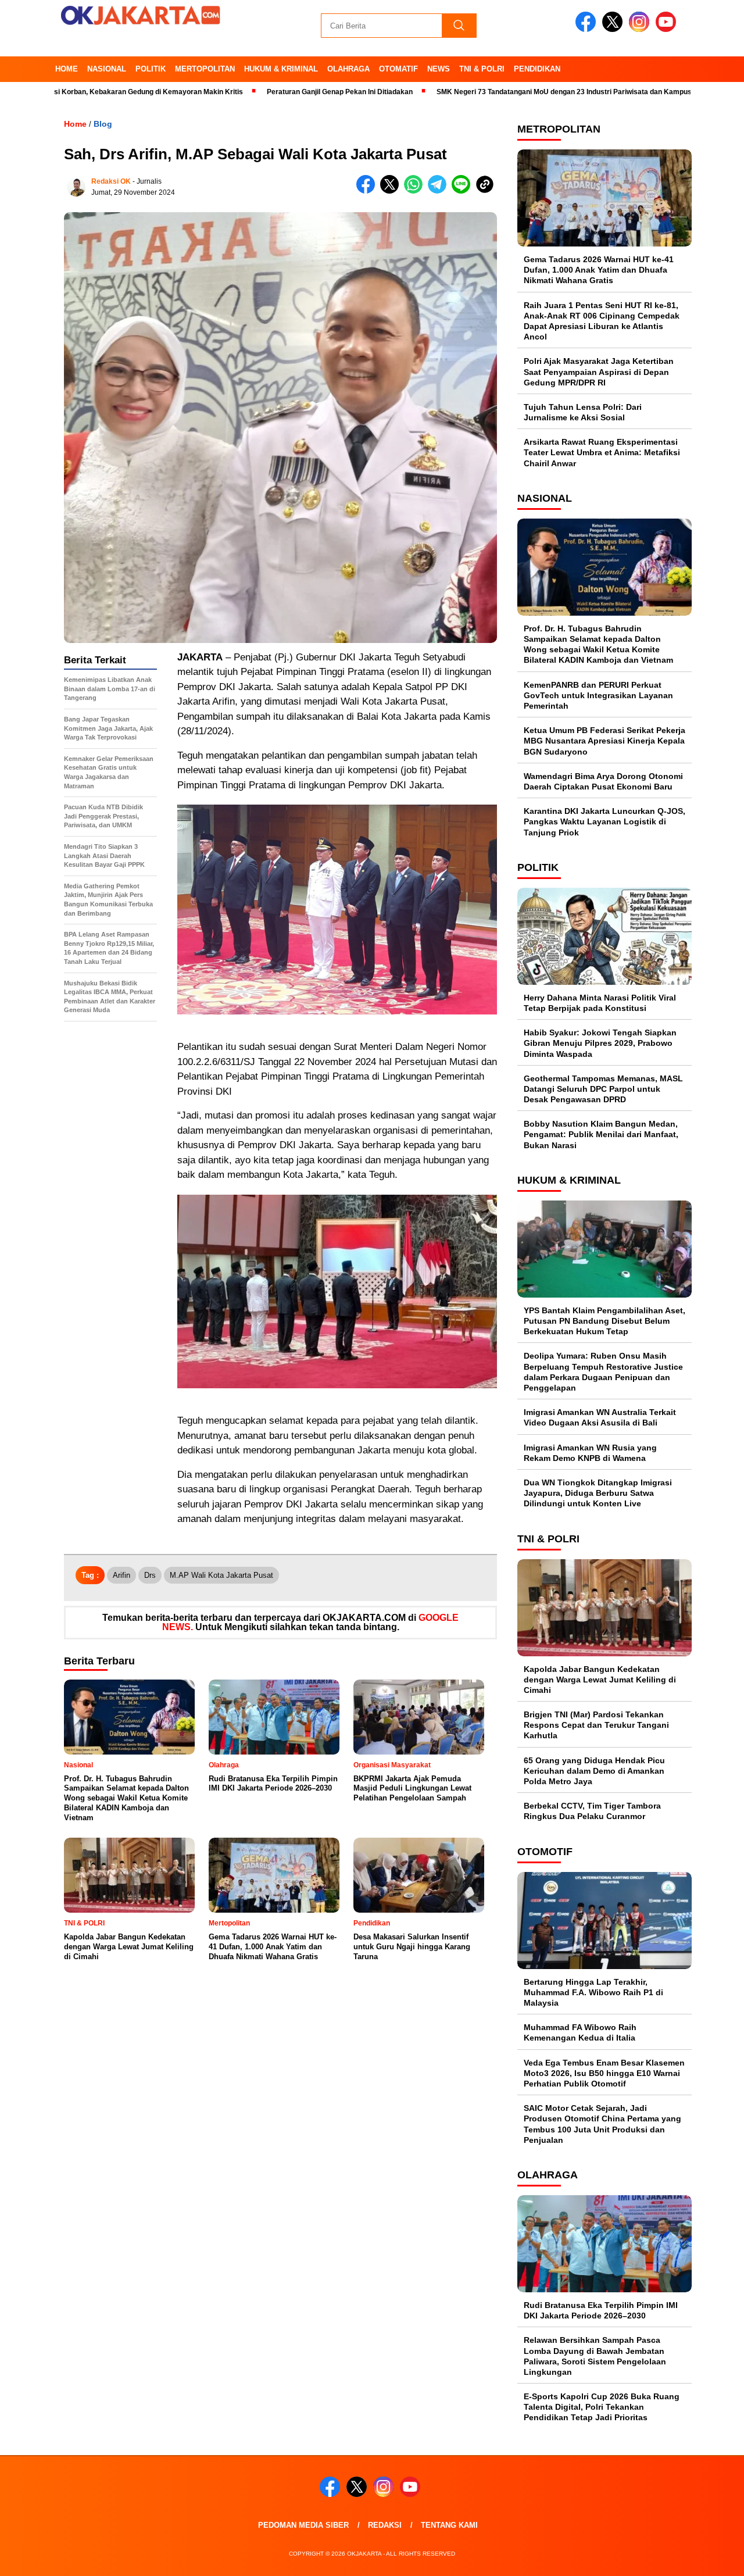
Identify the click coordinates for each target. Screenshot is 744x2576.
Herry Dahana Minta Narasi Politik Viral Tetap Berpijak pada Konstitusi (600, 1003)
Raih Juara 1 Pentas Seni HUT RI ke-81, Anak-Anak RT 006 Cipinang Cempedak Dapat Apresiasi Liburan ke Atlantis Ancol (602, 321)
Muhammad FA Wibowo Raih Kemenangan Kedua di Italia (580, 2032)
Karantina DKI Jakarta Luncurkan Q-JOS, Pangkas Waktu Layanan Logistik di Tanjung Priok (604, 821)
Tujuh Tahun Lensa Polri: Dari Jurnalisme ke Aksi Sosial (583, 412)
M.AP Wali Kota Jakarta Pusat (221, 1575)
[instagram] (641, 29)
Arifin (121, 1575)
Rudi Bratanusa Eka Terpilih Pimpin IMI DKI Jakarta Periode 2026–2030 (601, 2310)
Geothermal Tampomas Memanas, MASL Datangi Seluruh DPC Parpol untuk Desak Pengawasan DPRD (603, 1089)
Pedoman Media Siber (303, 2525)
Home (67, 69)
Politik (151, 69)
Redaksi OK (111, 181)
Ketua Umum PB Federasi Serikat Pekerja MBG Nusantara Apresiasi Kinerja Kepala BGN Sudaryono (604, 741)
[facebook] (588, 29)
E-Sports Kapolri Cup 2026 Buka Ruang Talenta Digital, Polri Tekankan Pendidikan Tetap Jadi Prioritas (602, 2407)
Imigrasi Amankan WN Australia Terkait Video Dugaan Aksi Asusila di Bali (600, 1417)
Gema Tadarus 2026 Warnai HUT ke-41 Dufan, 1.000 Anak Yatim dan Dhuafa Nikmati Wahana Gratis (599, 270)
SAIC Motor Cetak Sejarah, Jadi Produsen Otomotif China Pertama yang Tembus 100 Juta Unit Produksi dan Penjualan (602, 2124)
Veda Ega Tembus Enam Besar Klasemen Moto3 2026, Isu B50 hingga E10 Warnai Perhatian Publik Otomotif (604, 2073)
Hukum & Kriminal (281, 69)
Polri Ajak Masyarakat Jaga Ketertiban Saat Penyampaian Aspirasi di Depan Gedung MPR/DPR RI (599, 371)
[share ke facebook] (368, 191)
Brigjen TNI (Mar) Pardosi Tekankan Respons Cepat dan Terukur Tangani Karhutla (596, 1725)
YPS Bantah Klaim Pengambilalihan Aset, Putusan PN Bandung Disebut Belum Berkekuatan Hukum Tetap (604, 1321)
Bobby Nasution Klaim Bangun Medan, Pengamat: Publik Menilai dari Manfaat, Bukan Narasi (601, 1134)
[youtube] (668, 29)
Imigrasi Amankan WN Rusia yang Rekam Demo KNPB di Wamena (590, 1453)
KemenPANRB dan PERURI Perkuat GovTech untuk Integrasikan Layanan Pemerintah (598, 695)
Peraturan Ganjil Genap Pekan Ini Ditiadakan (261, 92)
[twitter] (614, 29)
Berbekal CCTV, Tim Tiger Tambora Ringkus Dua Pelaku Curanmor (592, 1811)
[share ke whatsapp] (416, 191)
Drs (150, 1575)
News (439, 69)
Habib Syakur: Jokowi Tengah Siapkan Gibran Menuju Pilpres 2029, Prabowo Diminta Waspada (600, 1043)
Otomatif (398, 69)
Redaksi (385, 2525)
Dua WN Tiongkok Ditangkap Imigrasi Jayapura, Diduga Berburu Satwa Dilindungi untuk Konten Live (598, 1493)
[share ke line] (464, 191)
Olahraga (348, 69)
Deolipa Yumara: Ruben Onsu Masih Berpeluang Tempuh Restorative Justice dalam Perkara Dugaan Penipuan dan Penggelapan (603, 1372)
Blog (103, 124)
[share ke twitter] (392, 191)
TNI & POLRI (482, 69)
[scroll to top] (712, 2558)
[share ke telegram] (440, 191)
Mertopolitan (205, 69)
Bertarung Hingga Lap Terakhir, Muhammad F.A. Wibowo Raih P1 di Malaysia (593, 1992)
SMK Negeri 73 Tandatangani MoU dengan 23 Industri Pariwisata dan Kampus (486, 92)
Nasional (107, 69)
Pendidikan (537, 69)
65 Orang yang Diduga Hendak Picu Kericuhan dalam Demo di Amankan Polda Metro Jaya (594, 1771)
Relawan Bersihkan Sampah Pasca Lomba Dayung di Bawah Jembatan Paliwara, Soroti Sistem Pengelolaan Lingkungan (595, 2356)
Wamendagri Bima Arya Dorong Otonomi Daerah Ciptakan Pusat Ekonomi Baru (603, 781)
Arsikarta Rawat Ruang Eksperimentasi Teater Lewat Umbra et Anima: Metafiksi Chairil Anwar (602, 452)
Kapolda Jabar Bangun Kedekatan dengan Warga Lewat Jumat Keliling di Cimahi (600, 1680)
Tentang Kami (449, 2525)
